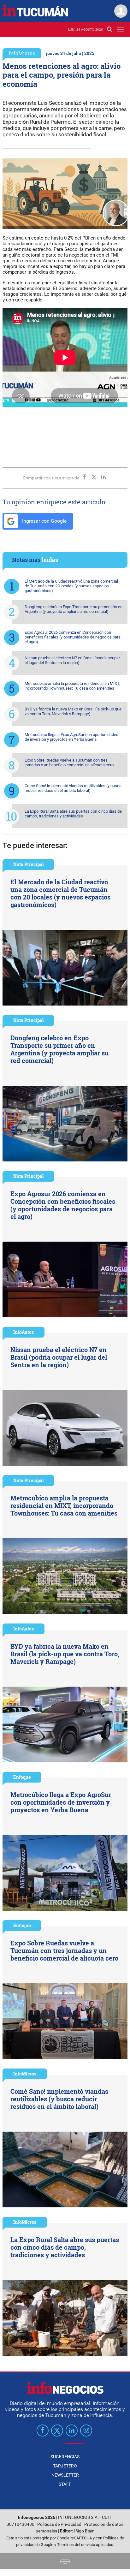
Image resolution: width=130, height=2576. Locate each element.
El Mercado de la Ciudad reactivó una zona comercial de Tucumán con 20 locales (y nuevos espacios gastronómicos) (71, 586)
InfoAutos (24, 1332)
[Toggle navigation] (121, 30)
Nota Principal (28, 864)
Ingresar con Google (44, 521)
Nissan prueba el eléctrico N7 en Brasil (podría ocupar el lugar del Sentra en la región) (72, 660)
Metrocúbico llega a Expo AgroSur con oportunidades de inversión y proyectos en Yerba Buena (71, 737)
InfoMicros (22, 53)
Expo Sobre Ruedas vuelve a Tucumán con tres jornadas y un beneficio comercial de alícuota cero (69, 763)
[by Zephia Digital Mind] (65, 2561)
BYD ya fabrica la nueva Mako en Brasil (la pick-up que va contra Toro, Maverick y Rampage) (73, 711)
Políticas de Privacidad (59, 2524)
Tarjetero (65, 2466)
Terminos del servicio (76, 2545)
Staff (65, 2484)
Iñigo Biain (84, 2531)
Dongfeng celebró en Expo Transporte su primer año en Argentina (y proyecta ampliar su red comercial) (74, 609)
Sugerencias (65, 2457)
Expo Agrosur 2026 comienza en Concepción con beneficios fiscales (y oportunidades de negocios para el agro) (73, 637)
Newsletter (65, 2475)
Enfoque (22, 1777)
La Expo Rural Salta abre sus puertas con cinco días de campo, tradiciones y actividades (73, 814)
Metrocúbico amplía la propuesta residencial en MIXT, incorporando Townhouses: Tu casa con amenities (72, 686)
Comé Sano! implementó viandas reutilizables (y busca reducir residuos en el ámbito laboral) (73, 788)
